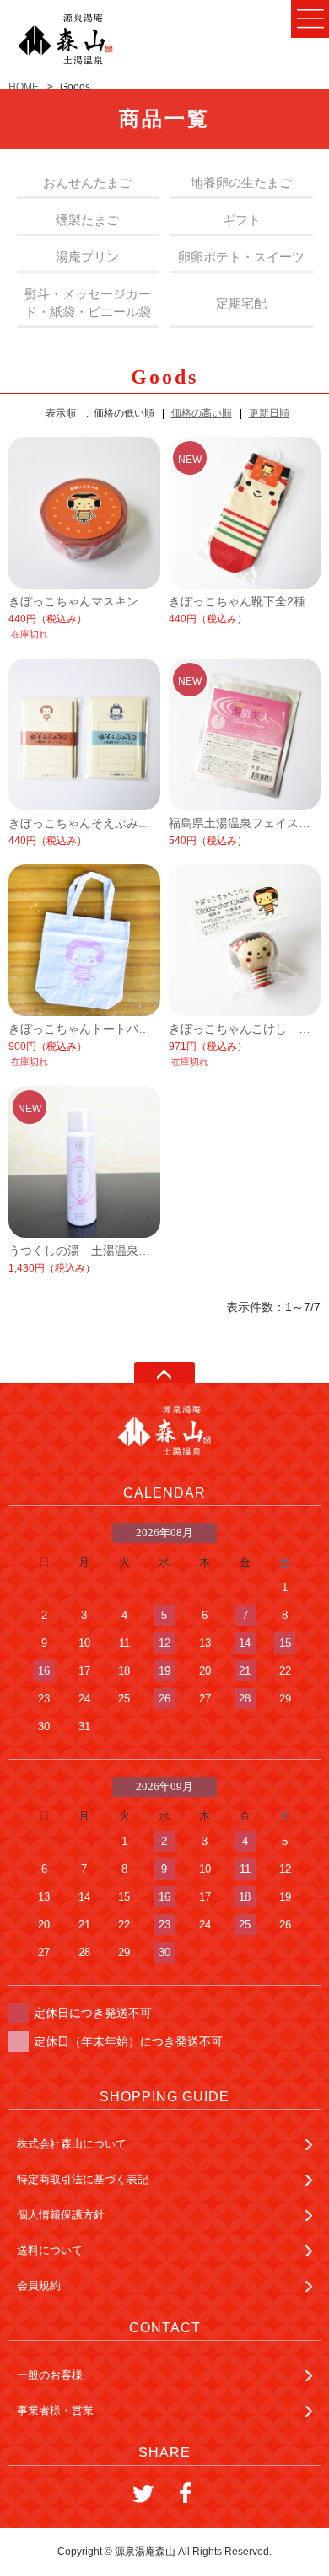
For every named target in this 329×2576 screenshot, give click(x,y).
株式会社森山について (72, 2144)
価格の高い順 (202, 413)
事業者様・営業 (55, 2410)
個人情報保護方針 (61, 2215)
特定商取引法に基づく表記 (83, 2179)
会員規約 (39, 2286)
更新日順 (269, 413)
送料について (50, 2250)
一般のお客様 (50, 2375)
